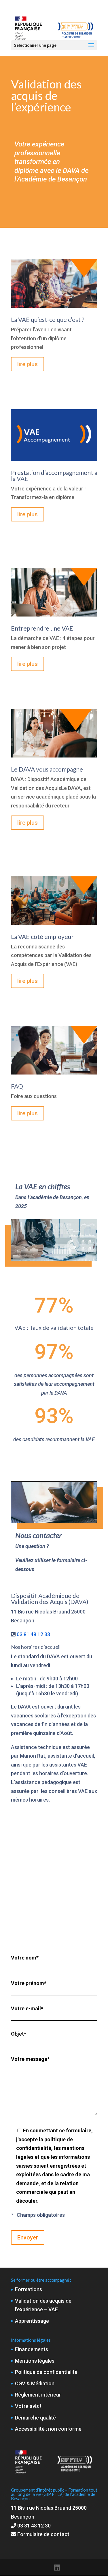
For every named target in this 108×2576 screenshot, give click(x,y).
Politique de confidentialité (46, 2372)
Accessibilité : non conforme (48, 2429)
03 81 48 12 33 (33, 1634)
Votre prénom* (29, 1983)
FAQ (17, 1086)
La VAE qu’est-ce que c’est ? (48, 319)
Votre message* (30, 2059)
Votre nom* (25, 1958)
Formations (29, 2289)
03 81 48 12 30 (34, 2526)
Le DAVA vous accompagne (47, 769)
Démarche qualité (35, 2418)
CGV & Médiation (35, 2383)
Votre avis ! (28, 2406)
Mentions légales (35, 2361)
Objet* (19, 2034)
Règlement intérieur (38, 2395)
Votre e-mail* (27, 2008)
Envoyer (28, 2237)
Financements (32, 2349)
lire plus (28, 364)
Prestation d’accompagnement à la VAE (54, 476)
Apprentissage (32, 2321)
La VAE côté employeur (42, 937)
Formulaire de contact (43, 2534)
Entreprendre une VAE (42, 628)
